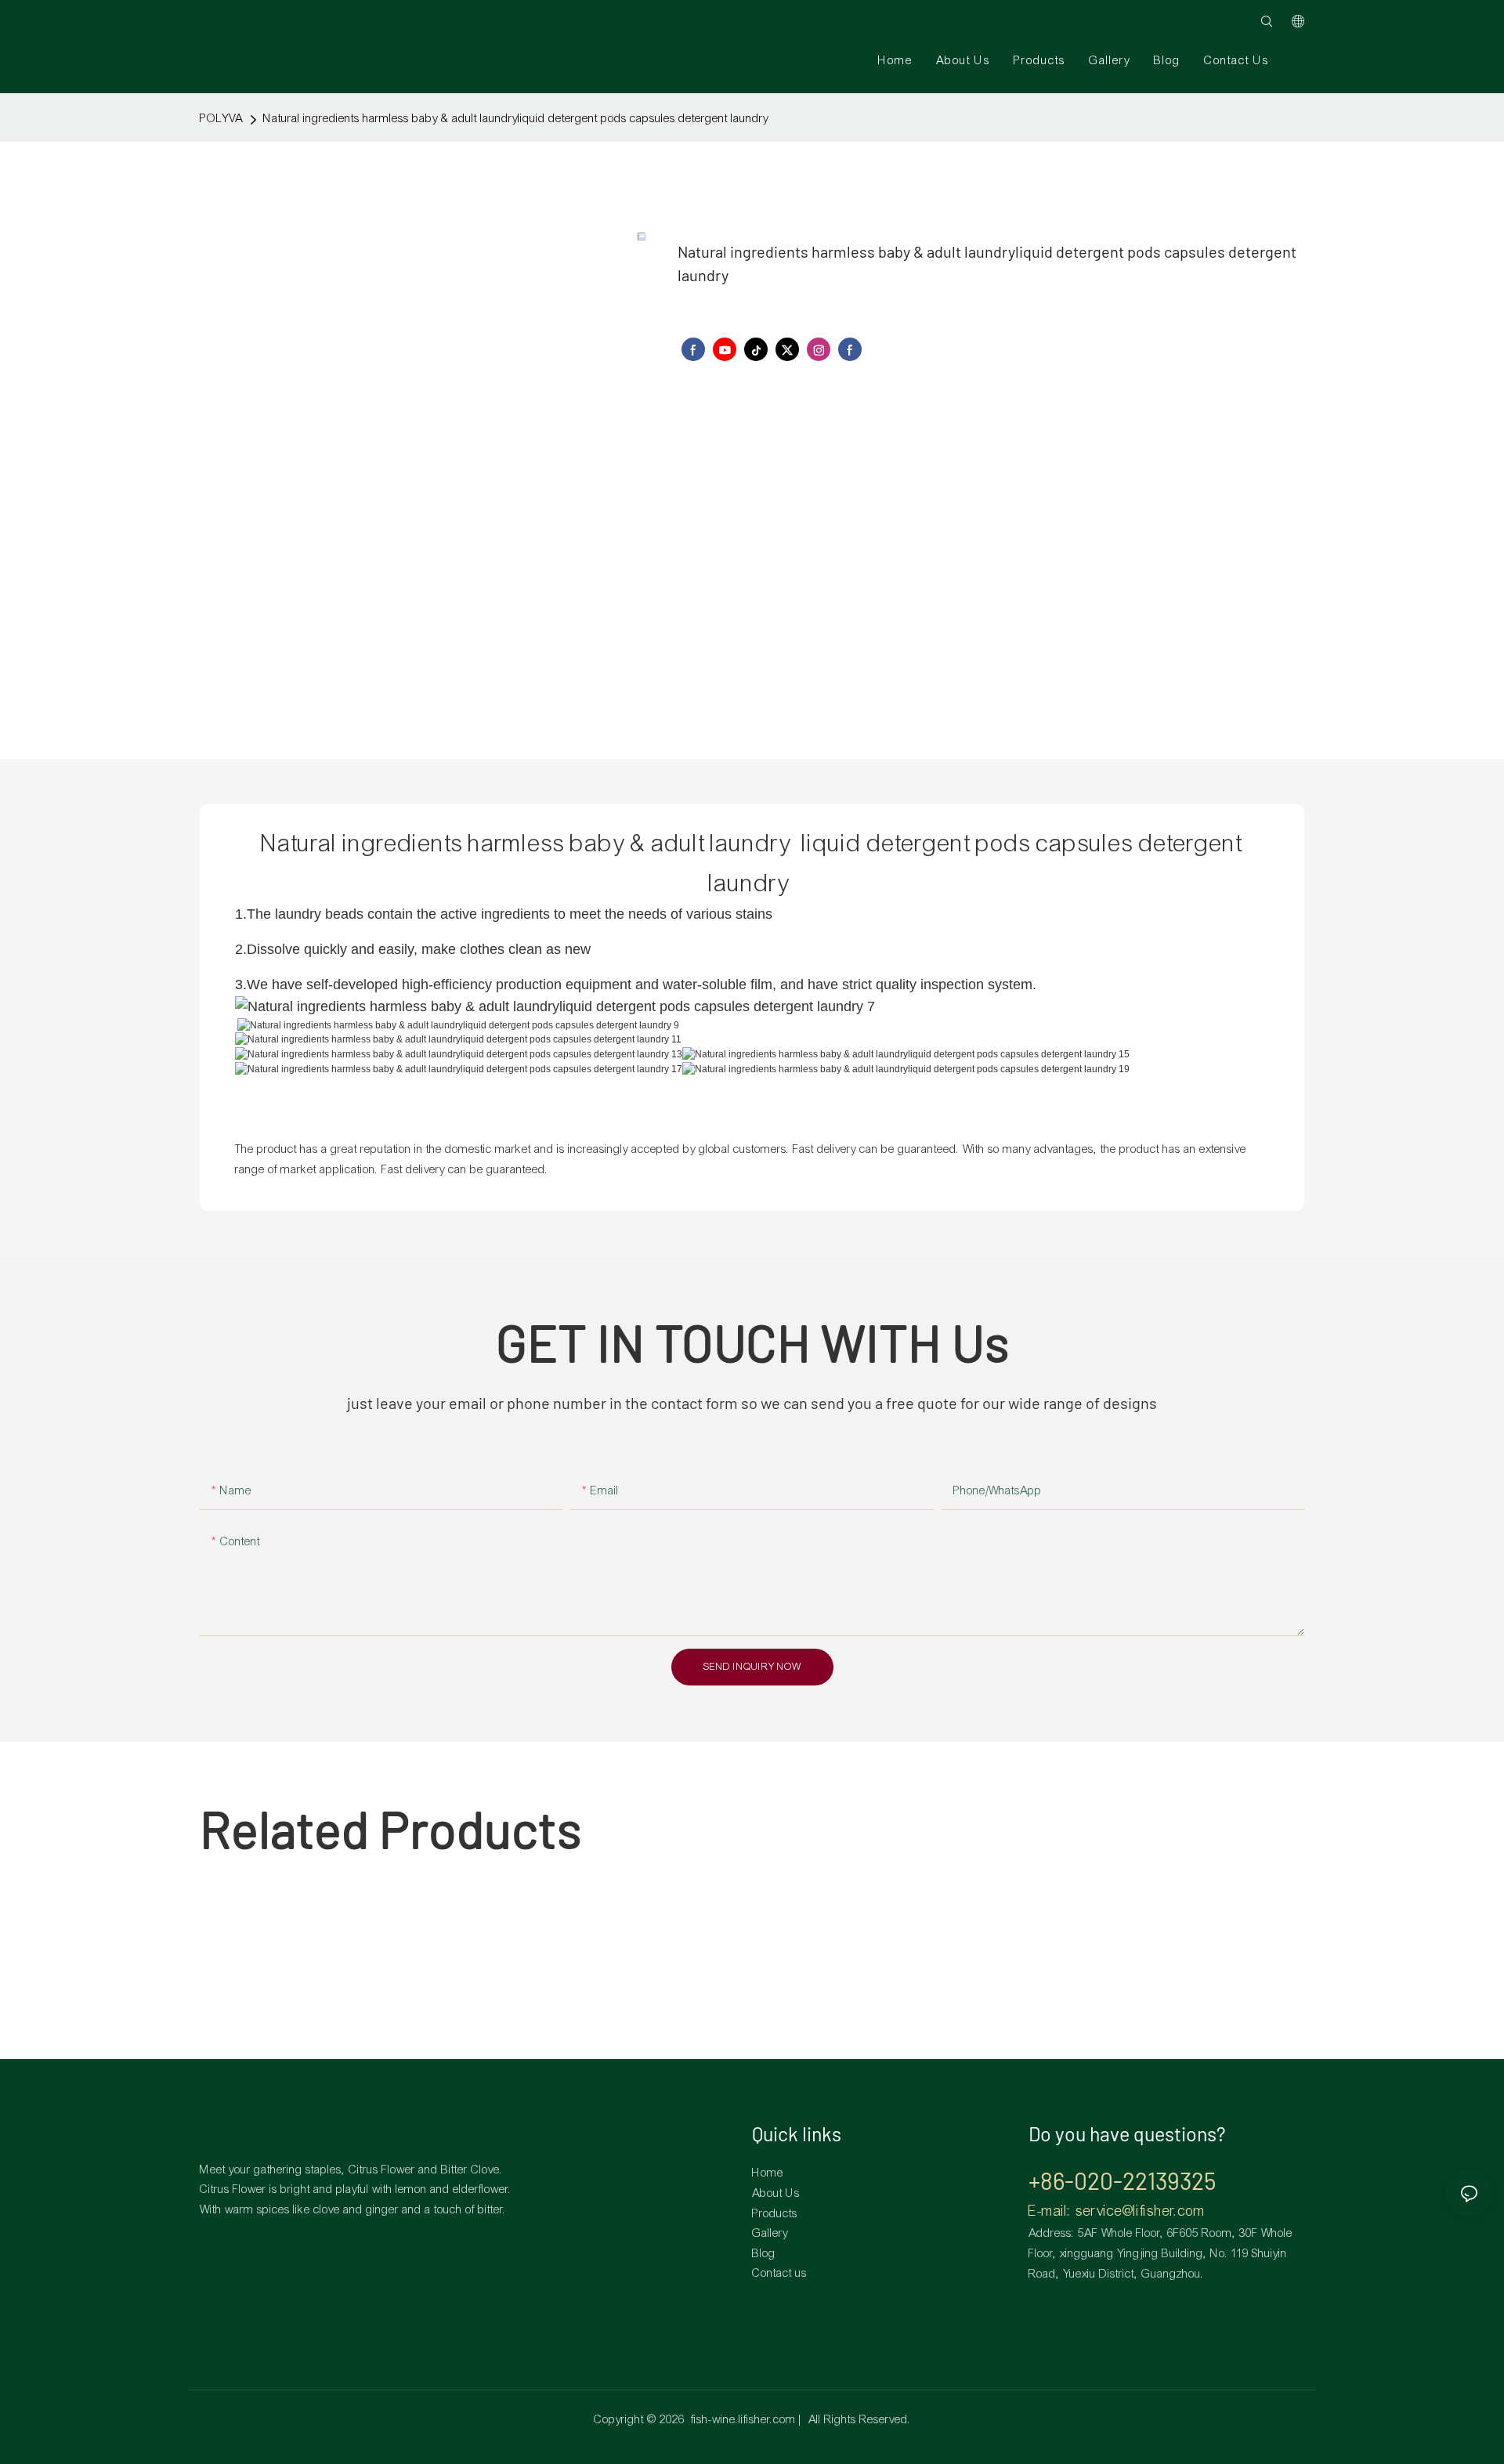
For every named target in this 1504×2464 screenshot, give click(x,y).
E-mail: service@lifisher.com (1117, 2211)
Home (768, 2173)
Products (775, 2213)
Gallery (770, 2233)
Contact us (779, 2273)
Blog (764, 2253)
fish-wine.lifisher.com (743, 2419)
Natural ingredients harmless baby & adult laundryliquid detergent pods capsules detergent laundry (516, 118)
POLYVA (221, 118)
